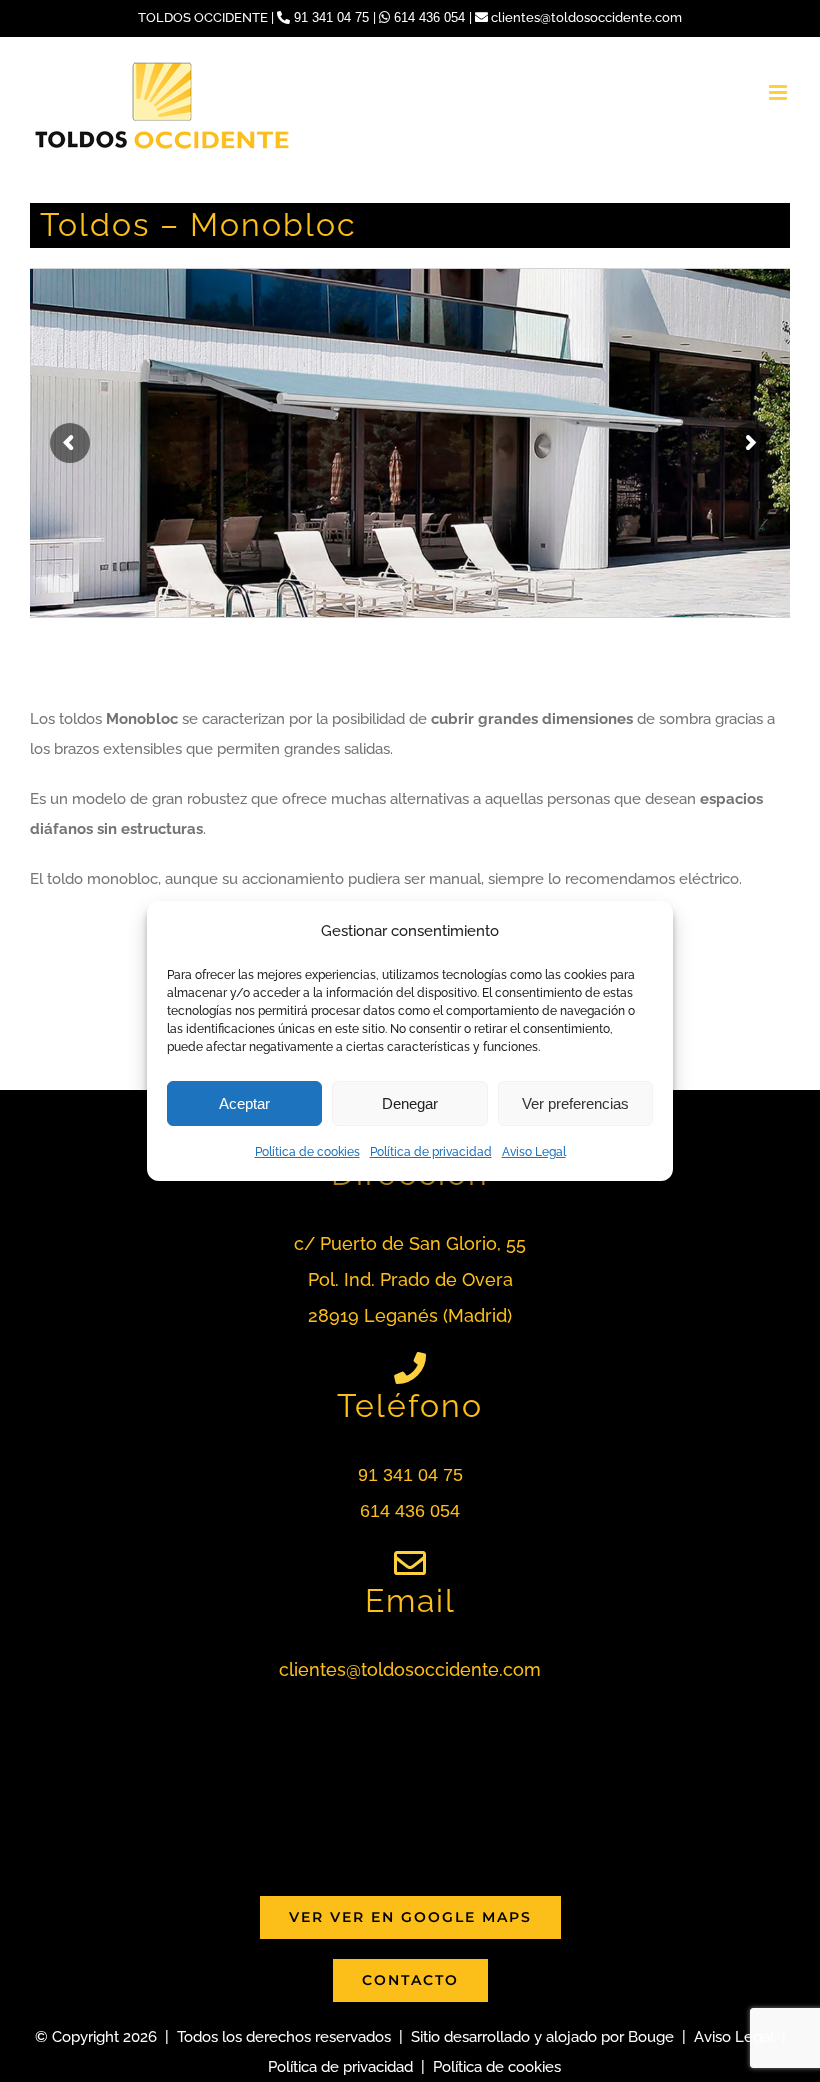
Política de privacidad (431, 1152)
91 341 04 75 (331, 17)
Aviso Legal (534, 1152)
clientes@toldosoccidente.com (585, 17)
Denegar (410, 1103)
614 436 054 (429, 17)
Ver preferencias (575, 1103)
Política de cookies (307, 1152)
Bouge (651, 2037)
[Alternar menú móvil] (779, 92)
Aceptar (244, 1103)
